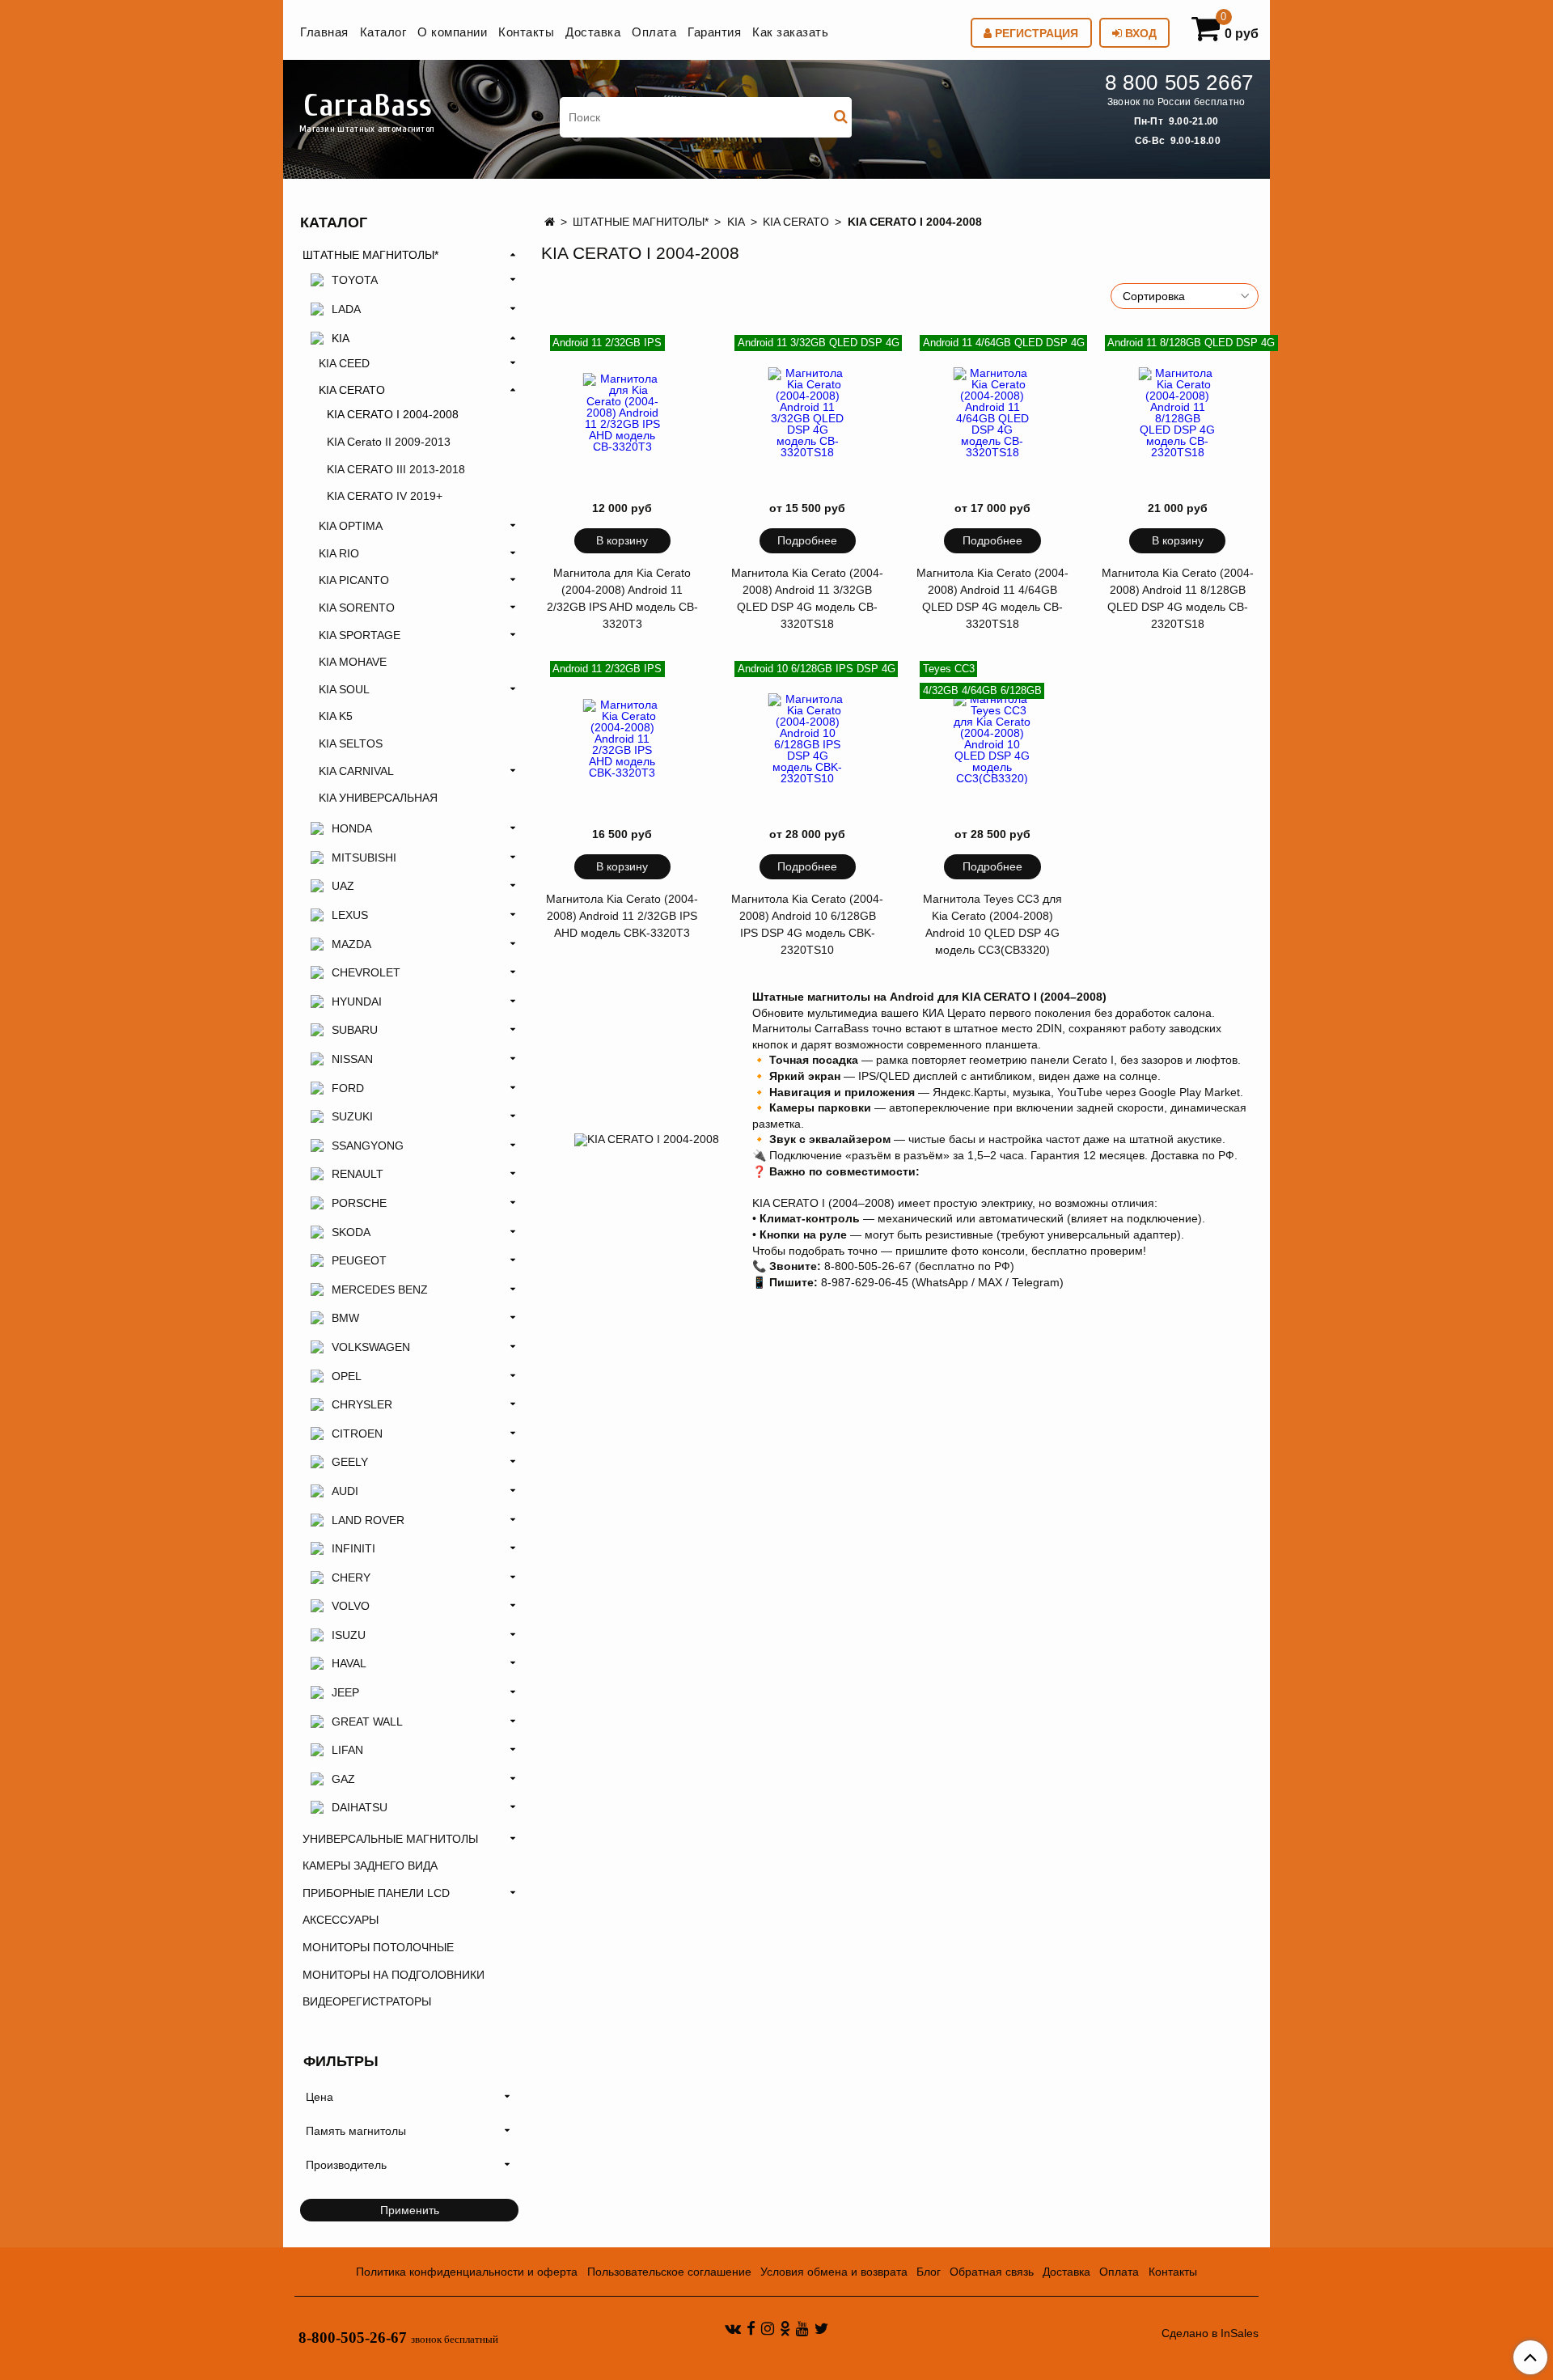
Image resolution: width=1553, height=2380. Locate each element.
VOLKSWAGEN (371, 1347)
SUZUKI (352, 1116)
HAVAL (349, 1663)
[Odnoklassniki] (785, 2328)
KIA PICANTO (354, 580)
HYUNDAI (357, 1002)
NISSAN (352, 1059)
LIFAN (347, 1750)
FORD (348, 1088)
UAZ (343, 886)
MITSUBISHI (364, 858)
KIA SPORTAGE (360, 635)
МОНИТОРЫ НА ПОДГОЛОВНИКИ (394, 1975)
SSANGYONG (368, 1146)
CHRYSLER (362, 1404)
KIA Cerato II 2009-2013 (389, 442)
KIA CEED (344, 363)
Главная (324, 32)
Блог (929, 2272)
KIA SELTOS (351, 743)
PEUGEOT (359, 1260)
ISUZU (349, 1635)
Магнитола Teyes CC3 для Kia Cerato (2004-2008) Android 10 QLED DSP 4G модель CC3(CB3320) (992, 924)
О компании (452, 32)
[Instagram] (768, 2328)
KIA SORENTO (357, 608)
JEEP (345, 1692)
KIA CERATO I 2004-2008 (393, 414)
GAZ (343, 1779)
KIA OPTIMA (351, 526)
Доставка (593, 32)
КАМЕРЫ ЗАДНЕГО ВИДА (370, 1865)
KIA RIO (339, 553)
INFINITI (353, 1548)
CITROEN (357, 1434)
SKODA (351, 1232)
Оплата (654, 32)
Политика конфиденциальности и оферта (467, 2272)
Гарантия (714, 32)
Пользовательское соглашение (669, 2272)
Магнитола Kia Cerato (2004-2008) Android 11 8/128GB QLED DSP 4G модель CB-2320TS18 (1178, 598)
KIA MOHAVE (353, 662)
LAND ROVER (368, 1520)
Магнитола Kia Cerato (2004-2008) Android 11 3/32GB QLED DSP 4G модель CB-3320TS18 (807, 598)
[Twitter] (821, 2328)
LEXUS (350, 915)
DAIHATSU (360, 1807)
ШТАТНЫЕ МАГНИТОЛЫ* (641, 222)
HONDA (352, 828)
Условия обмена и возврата (834, 2272)
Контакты (526, 32)
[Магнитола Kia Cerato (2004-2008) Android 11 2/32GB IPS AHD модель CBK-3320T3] (623, 739)
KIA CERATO (796, 222)
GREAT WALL (367, 1721)
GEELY (350, 1462)
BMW (345, 1318)
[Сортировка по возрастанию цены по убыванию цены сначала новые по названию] (1185, 296)
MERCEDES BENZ (380, 1290)
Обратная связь (992, 2272)
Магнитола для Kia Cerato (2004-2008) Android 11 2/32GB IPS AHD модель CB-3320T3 (622, 598)
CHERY (351, 1577)
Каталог (383, 32)
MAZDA (351, 944)
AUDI (345, 1491)
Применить (410, 2210)
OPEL (347, 1376)
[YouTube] (802, 2328)
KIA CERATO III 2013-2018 (396, 469)
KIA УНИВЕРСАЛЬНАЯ (378, 798)
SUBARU (355, 1030)
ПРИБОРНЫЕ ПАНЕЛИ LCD (376, 1893)
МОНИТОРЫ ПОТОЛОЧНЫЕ (378, 1947)
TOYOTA (355, 280)
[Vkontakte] (733, 2328)
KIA (736, 222)
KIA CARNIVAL (356, 771)
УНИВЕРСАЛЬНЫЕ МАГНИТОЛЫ (390, 1839)
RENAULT (358, 1174)
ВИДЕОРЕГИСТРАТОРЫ (367, 2001)
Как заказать (790, 32)
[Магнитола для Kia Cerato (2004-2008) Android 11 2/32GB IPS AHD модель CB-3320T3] (623, 413)
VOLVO (351, 1606)
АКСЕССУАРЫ (341, 1920)
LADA (346, 309)
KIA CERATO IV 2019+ (385, 496)
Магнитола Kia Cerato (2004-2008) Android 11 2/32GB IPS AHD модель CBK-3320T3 (622, 916)
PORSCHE (359, 1203)
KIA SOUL (344, 689)
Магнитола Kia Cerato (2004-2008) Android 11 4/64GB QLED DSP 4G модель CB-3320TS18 (992, 598)
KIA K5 (336, 716)
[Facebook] (751, 2328)
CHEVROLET (366, 972)
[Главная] (550, 222)
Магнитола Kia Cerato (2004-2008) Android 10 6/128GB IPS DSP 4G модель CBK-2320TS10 (807, 924)
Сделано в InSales (1210, 2333)
